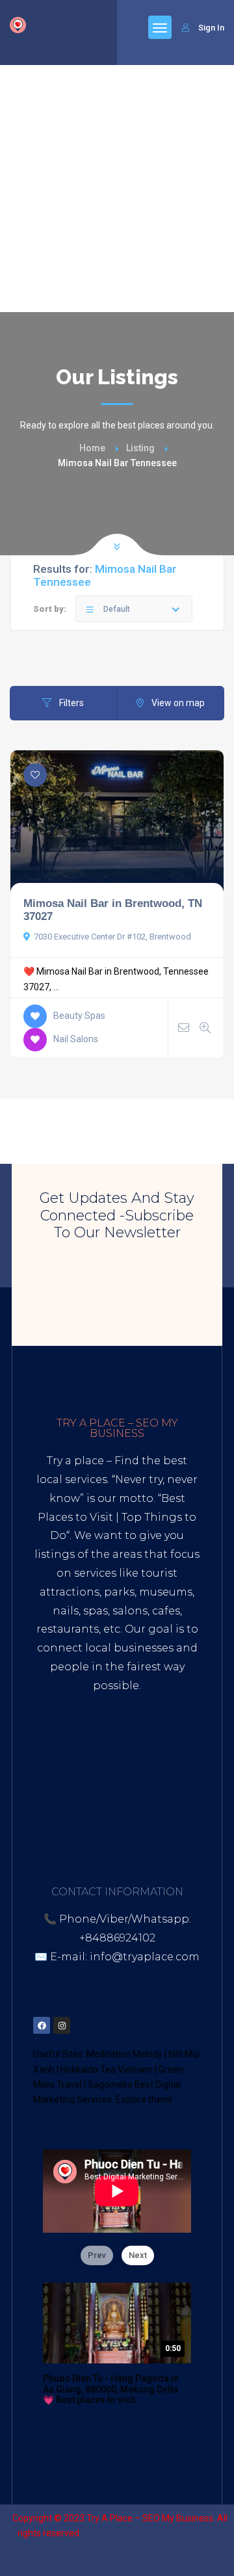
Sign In (211, 28)
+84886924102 (117, 1938)
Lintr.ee (55, 1816)
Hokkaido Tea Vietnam (107, 2070)
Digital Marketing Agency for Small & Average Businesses (118, 1741)
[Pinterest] (102, 2025)
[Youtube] (142, 2025)
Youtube (106, 1798)
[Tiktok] (122, 2025)
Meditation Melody (124, 2054)
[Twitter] (82, 2025)
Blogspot (162, 1798)
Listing (140, 448)
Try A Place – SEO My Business (150, 2518)
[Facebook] (42, 2025)
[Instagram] (62, 2025)
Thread (175, 1816)
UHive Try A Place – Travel (117, 1835)
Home (92, 448)
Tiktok (57, 1798)
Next (138, 2255)
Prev (97, 2255)
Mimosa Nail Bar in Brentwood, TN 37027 (113, 910)
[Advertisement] (117, 189)
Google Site (116, 1816)
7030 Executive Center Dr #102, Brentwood (112, 937)
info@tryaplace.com (145, 1957)
